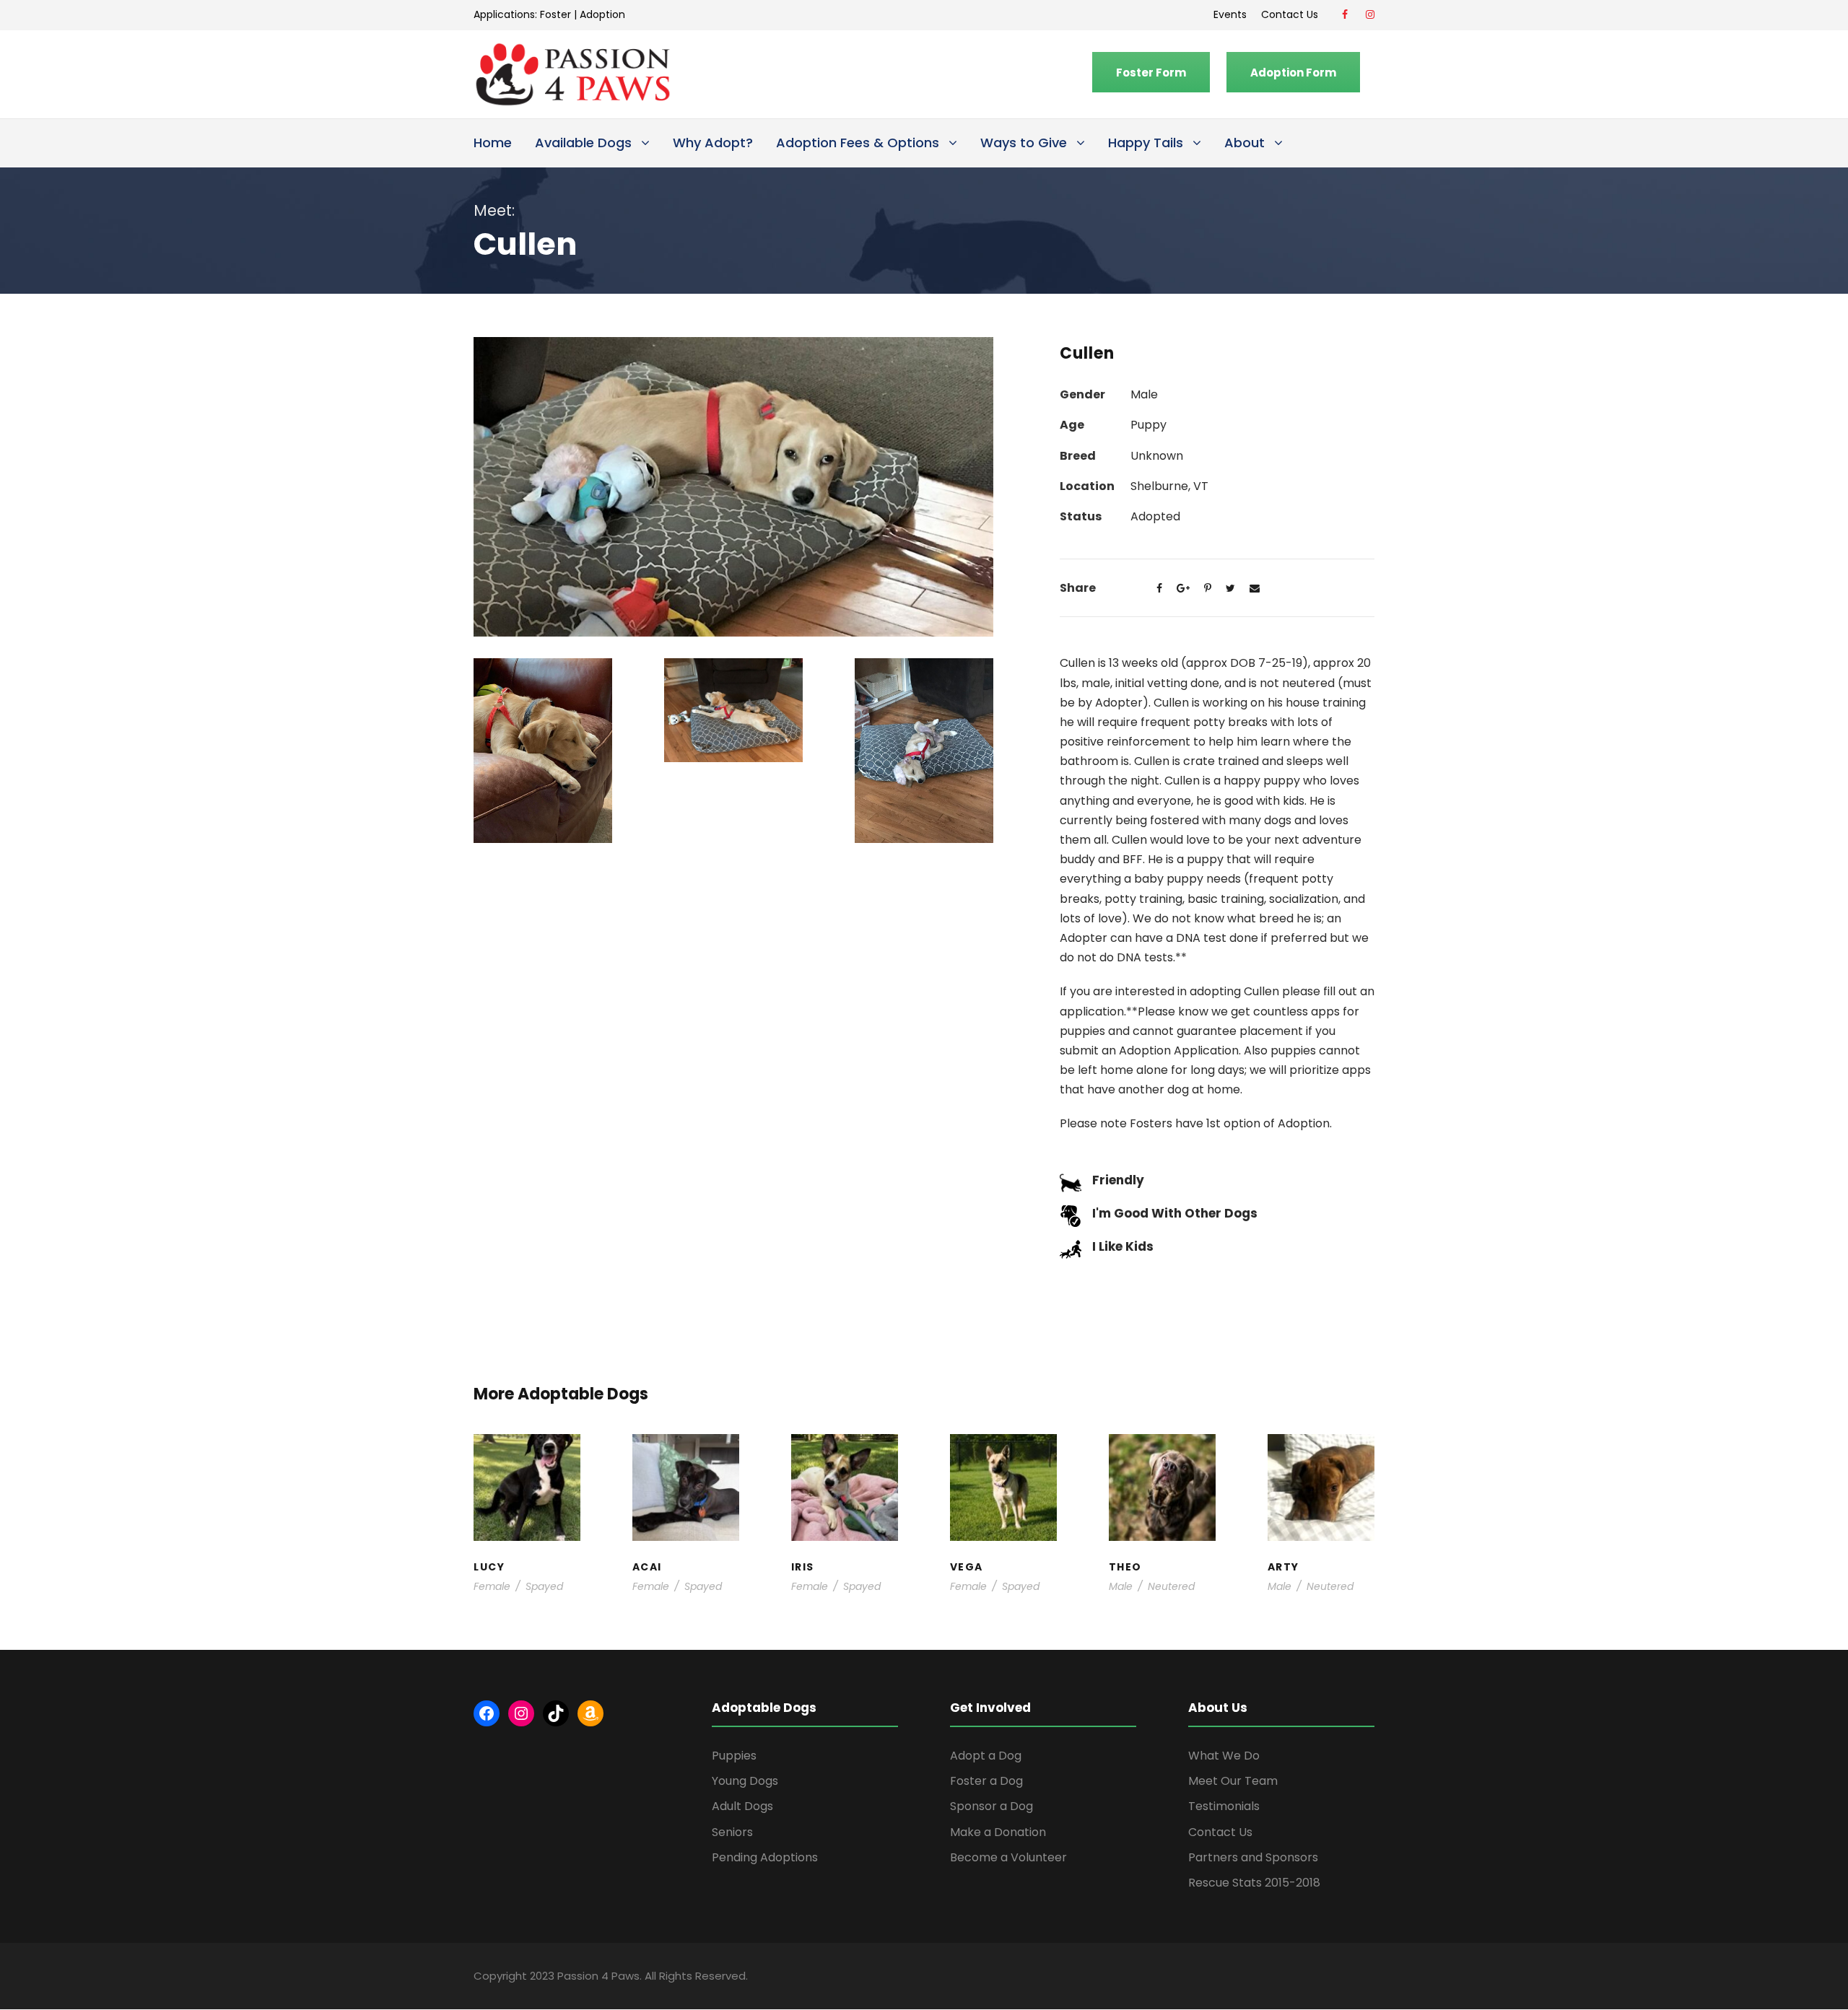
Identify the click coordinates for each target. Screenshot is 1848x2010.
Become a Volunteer (1008, 1857)
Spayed (544, 1586)
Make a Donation (998, 1832)
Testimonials (1224, 1806)
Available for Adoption (1004, 1520)
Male (1121, 1586)
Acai (685, 1463)
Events (1230, 14)
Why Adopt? (713, 143)
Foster (555, 14)
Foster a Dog (986, 1781)
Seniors (732, 1832)
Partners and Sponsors (1253, 1857)
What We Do (1224, 1756)
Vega (1003, 1478)
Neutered (1171, 1586)
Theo (1162, 1463)
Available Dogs (583, 143)
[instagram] (1370, 14)
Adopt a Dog (986, 1756)
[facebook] (1345, 14)
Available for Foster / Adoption (527, 1499)
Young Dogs (1325, 1535)
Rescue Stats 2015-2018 (1254, 1883)
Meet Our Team (1233, 1781)
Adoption (602, 14)
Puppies (734, 1756)
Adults (997, 1491)
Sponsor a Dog (991, 1806)
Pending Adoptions (765, 1857)
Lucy (527, 1463)
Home (493, 143)
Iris (845, 1463)
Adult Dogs (742, 1806)
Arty (1321, 1471)
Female (492, 1586)
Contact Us (1293, 14)
